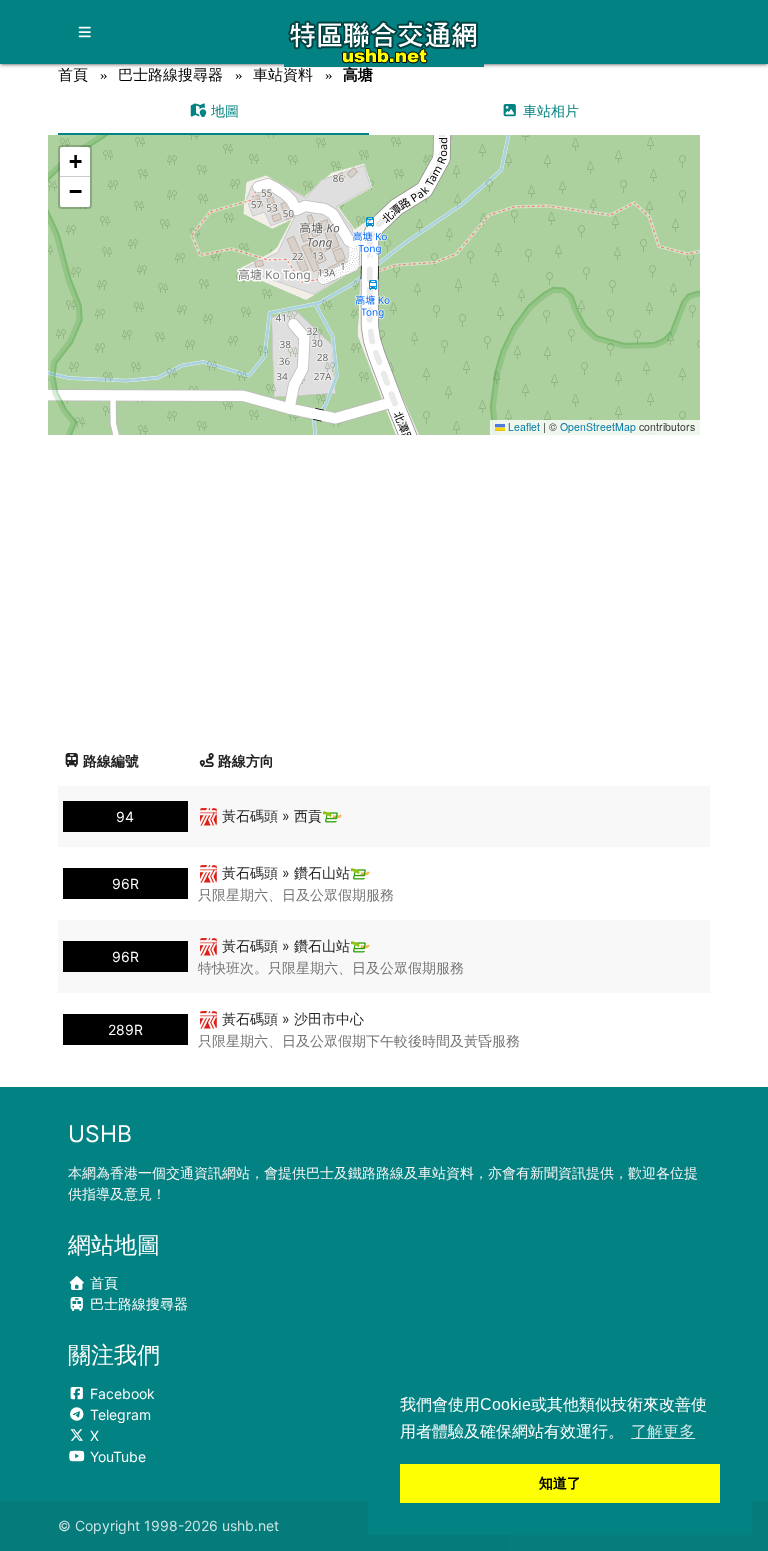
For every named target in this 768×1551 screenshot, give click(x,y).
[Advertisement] (384, 585)
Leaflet (522, 426)
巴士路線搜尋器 (170, 74)
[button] (374, 265)
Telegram (118, 1414)
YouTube (116, 1456)
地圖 (223, 110)
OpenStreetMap (598, 426)
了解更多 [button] (663, 1431)
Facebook (120, 1393)
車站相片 (549, 110)
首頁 (73, 74)
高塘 (358, 74)
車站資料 (283, 74)
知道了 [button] (560, 1483)
